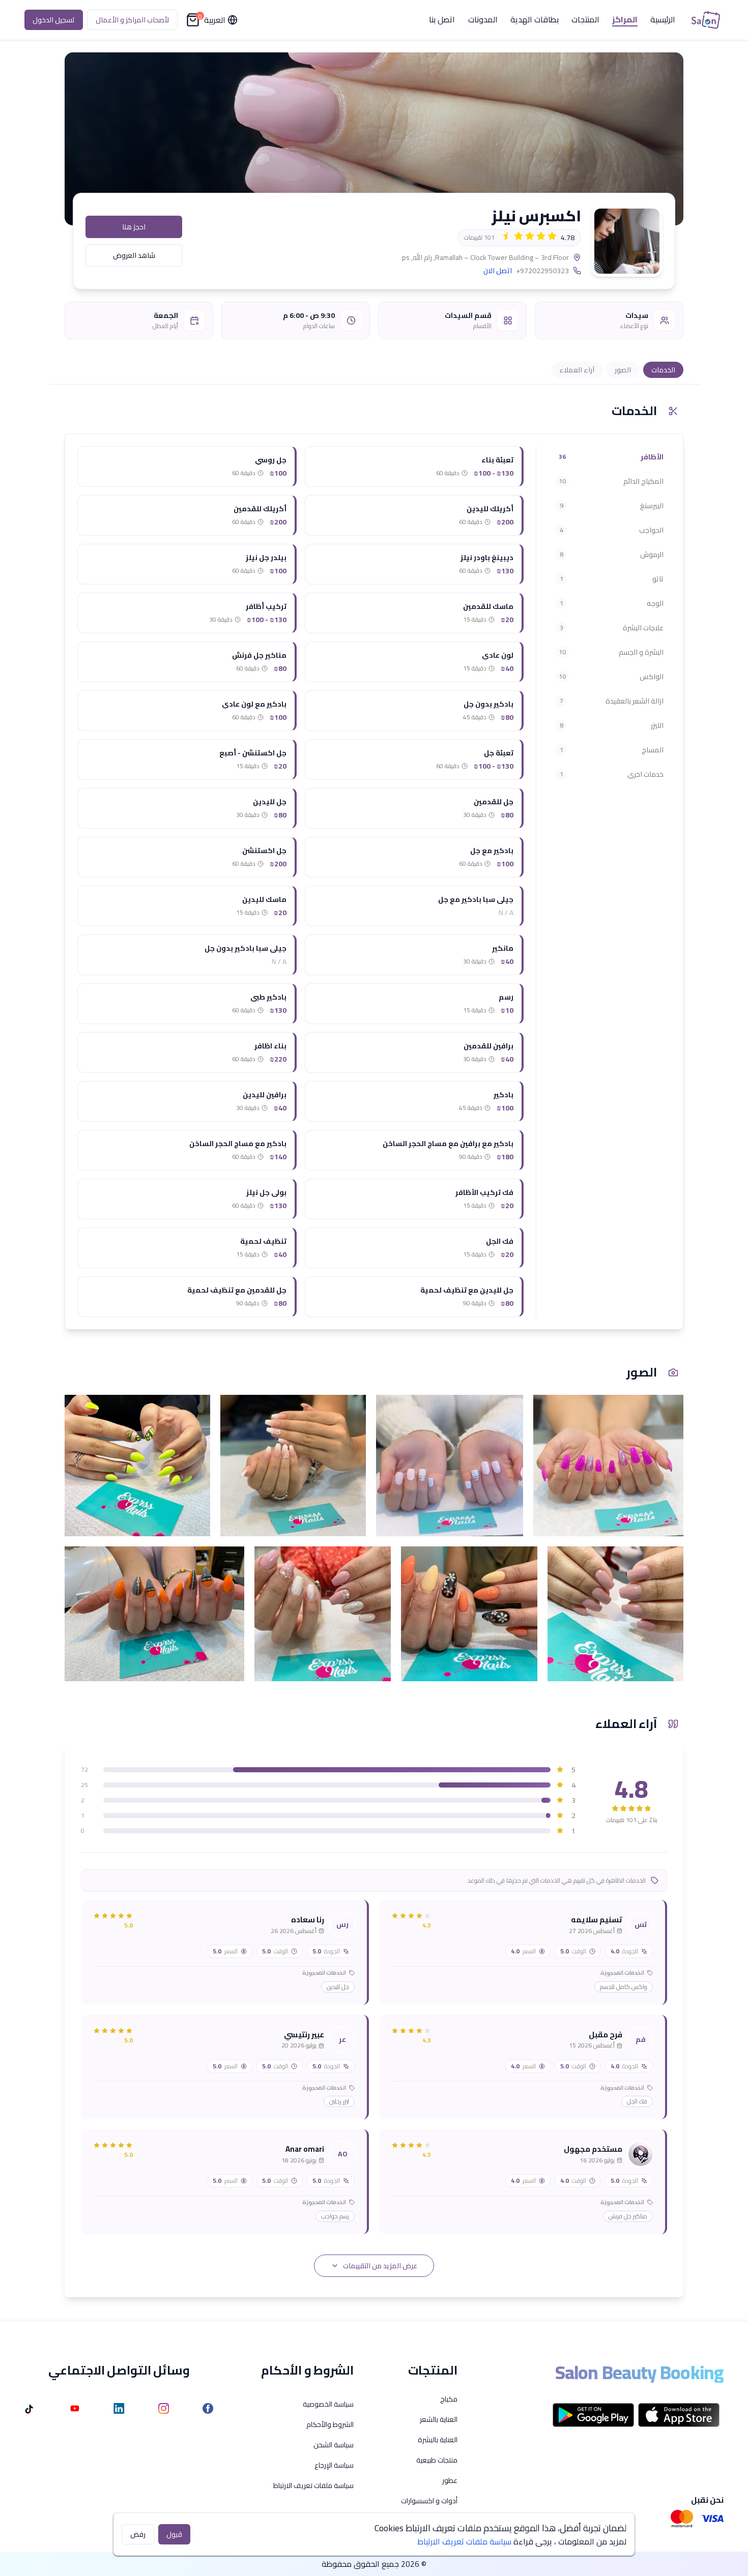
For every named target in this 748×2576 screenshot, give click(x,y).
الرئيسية (663, 20)
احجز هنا (134, 227)
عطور (450, 2480)
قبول (174, 2534)
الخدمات (663, 370)
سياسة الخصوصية (328, 2404)
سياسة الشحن (334, 2445)
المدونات (483, 20)
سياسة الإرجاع (334, 2465)
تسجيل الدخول (54, 20)
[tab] (610, 457)
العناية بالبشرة (438, 2440)
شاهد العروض (134, 255)
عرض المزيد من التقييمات (380, 2266)
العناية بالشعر (439, 2419)
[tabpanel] (300, 882)
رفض (138, 2534)
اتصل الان (498, 271)
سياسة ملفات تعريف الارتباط (313, 2485)
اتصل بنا (442, 20)
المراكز (625, 20)
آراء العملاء (577, 370)
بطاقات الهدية (535, 20)
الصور (623, 370)
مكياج (449, 2399)
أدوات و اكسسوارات (429, 2501)
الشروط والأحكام (330, 2424)
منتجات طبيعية (437, 2460)
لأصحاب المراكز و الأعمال (132, 20)
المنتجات (585, 20)
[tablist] (610, 616)
